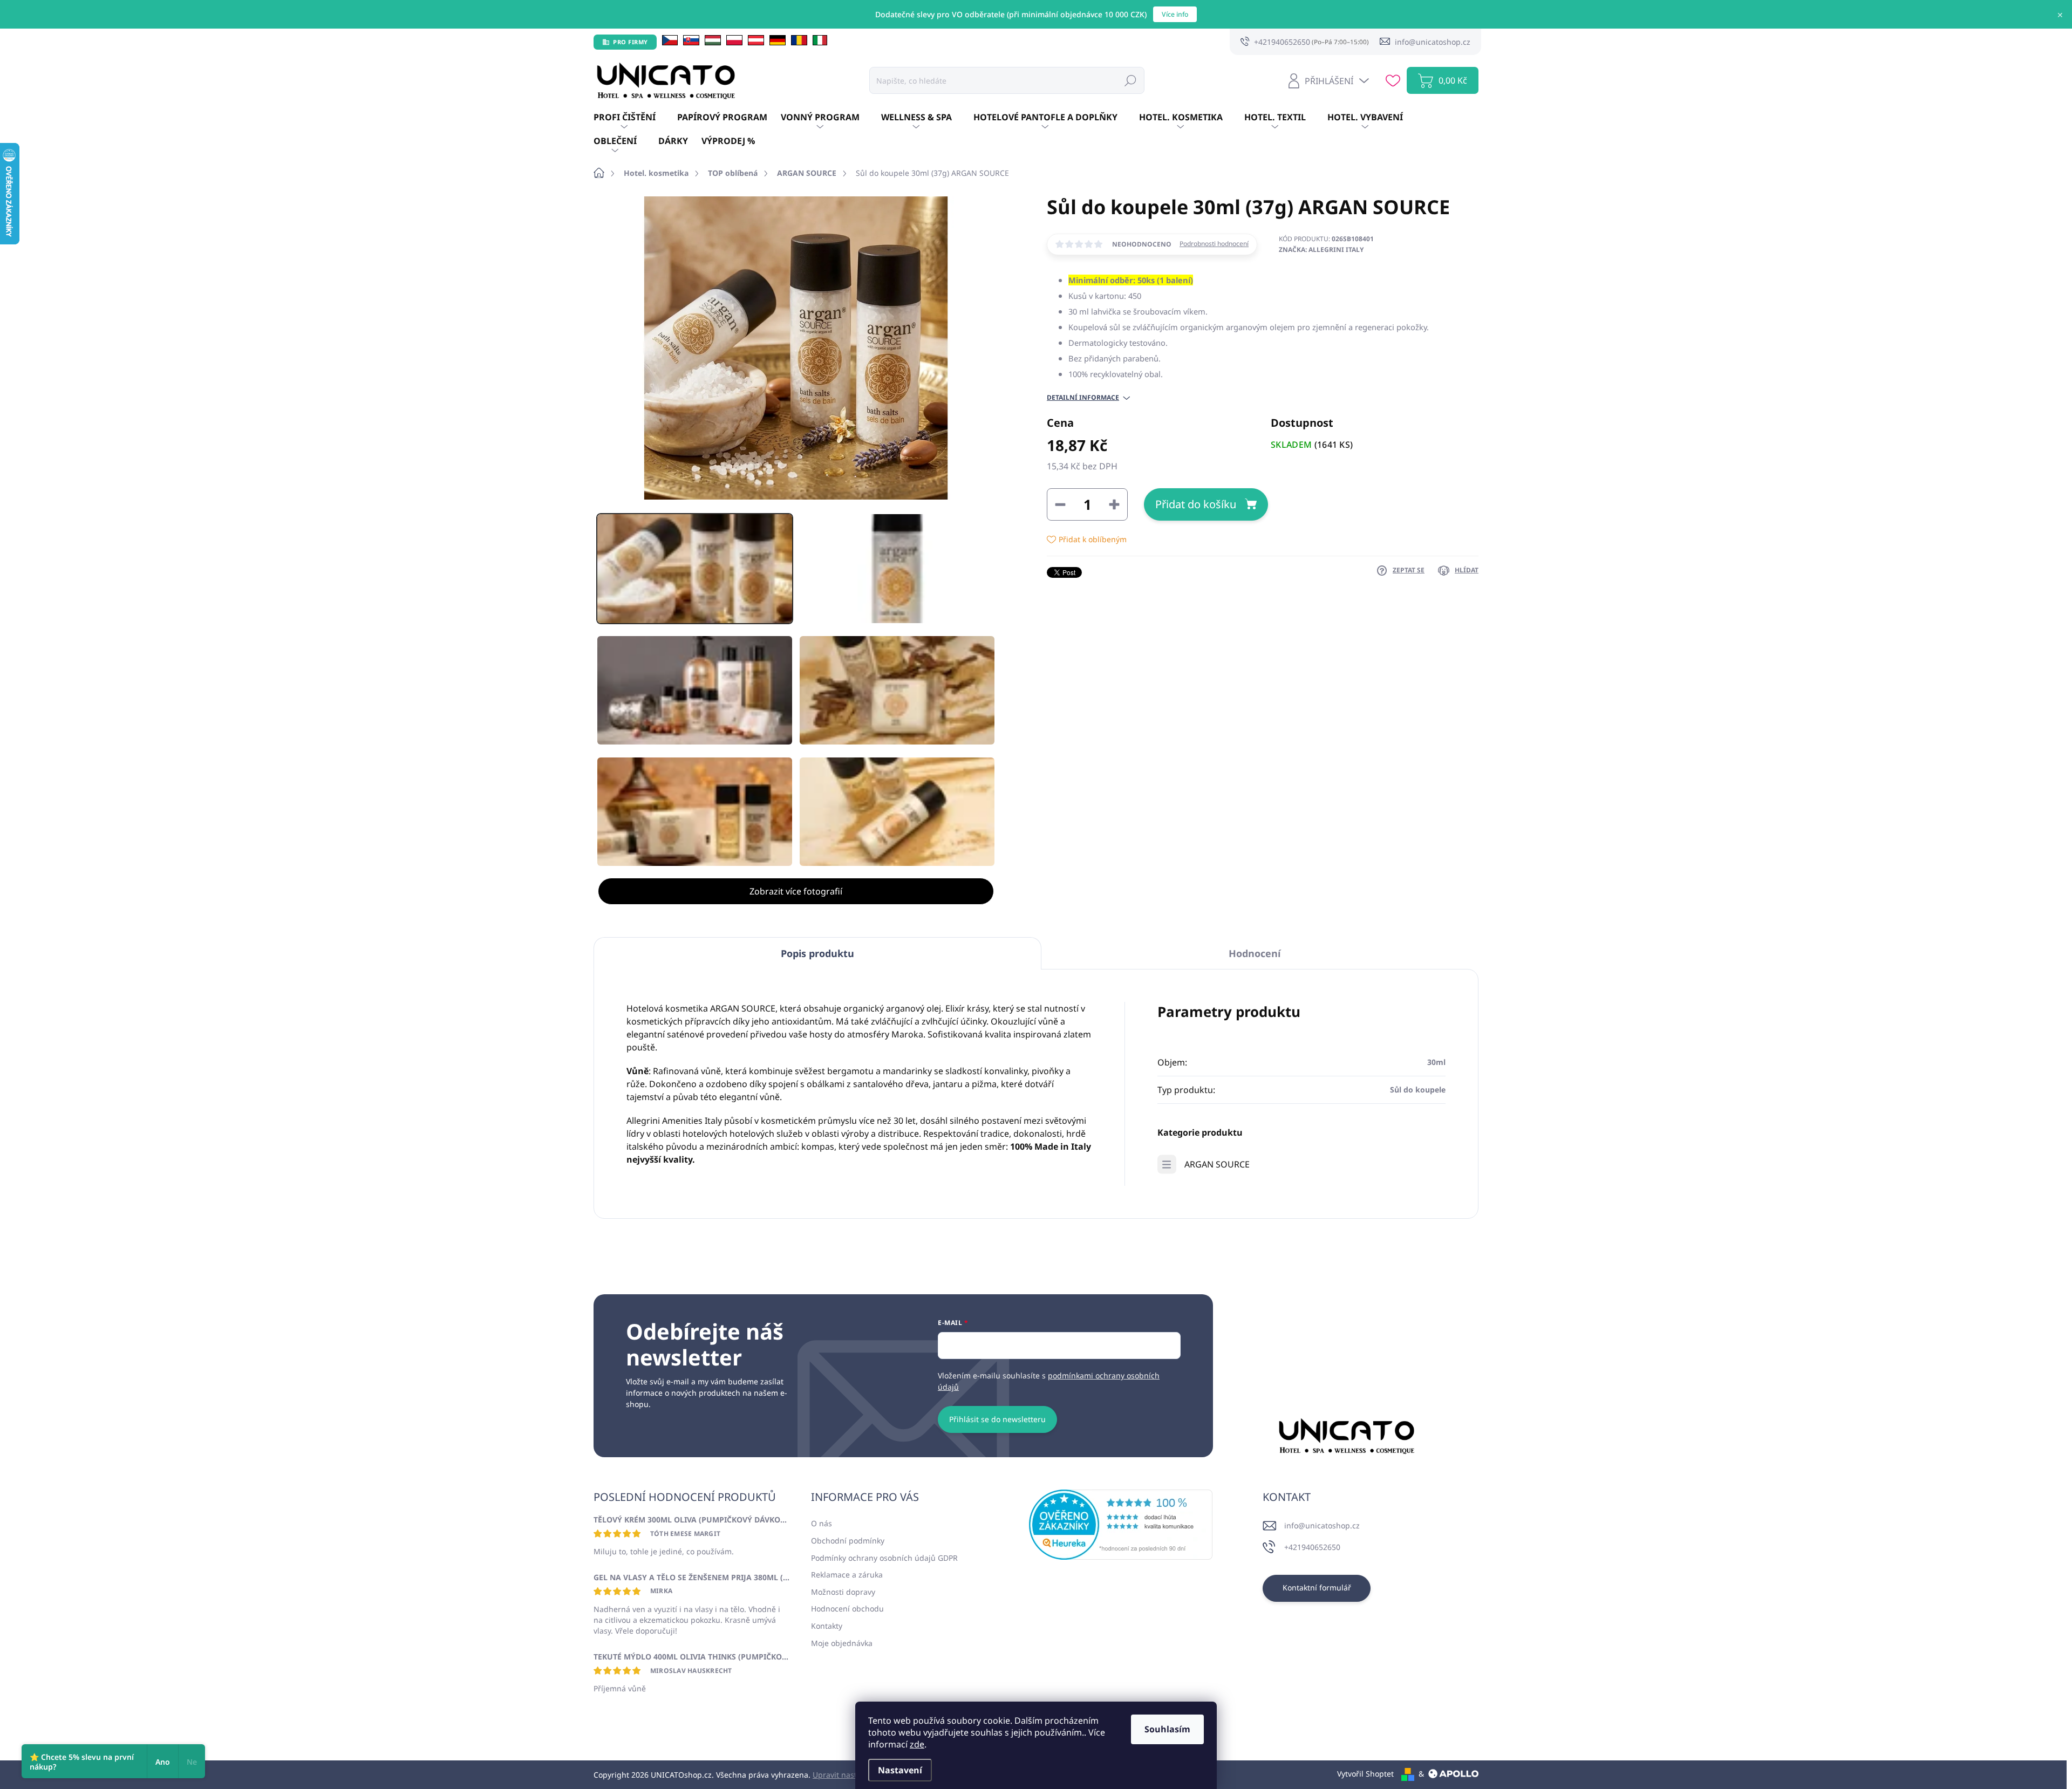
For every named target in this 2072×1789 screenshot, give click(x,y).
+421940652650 (1312, 1547)
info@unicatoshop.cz (1322, 1525)
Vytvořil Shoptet (1365, 1774)
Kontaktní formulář (1317, 1587)
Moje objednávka (842, 1643)
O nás (822, 1523)
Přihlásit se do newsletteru (997, 1419)
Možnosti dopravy (843, 1592)
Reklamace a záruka (847, 1575)
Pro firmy (631, 42)
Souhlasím (1167, 1729)
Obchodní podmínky (848, 1541)
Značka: (1321, 250)
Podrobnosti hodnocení (1214, 244)
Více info (1175, 14)
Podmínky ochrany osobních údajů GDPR (884, 1558)
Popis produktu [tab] (817, 953)
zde (917, 1744)
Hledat (1130, 80)
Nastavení (900, 1770)
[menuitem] (635, 118)
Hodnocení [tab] (1255, 953)
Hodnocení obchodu (847, 1609)
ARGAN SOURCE (1217, 1164)
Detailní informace (1083, 398)
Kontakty (827, 1626)
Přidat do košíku (1196, 504)
